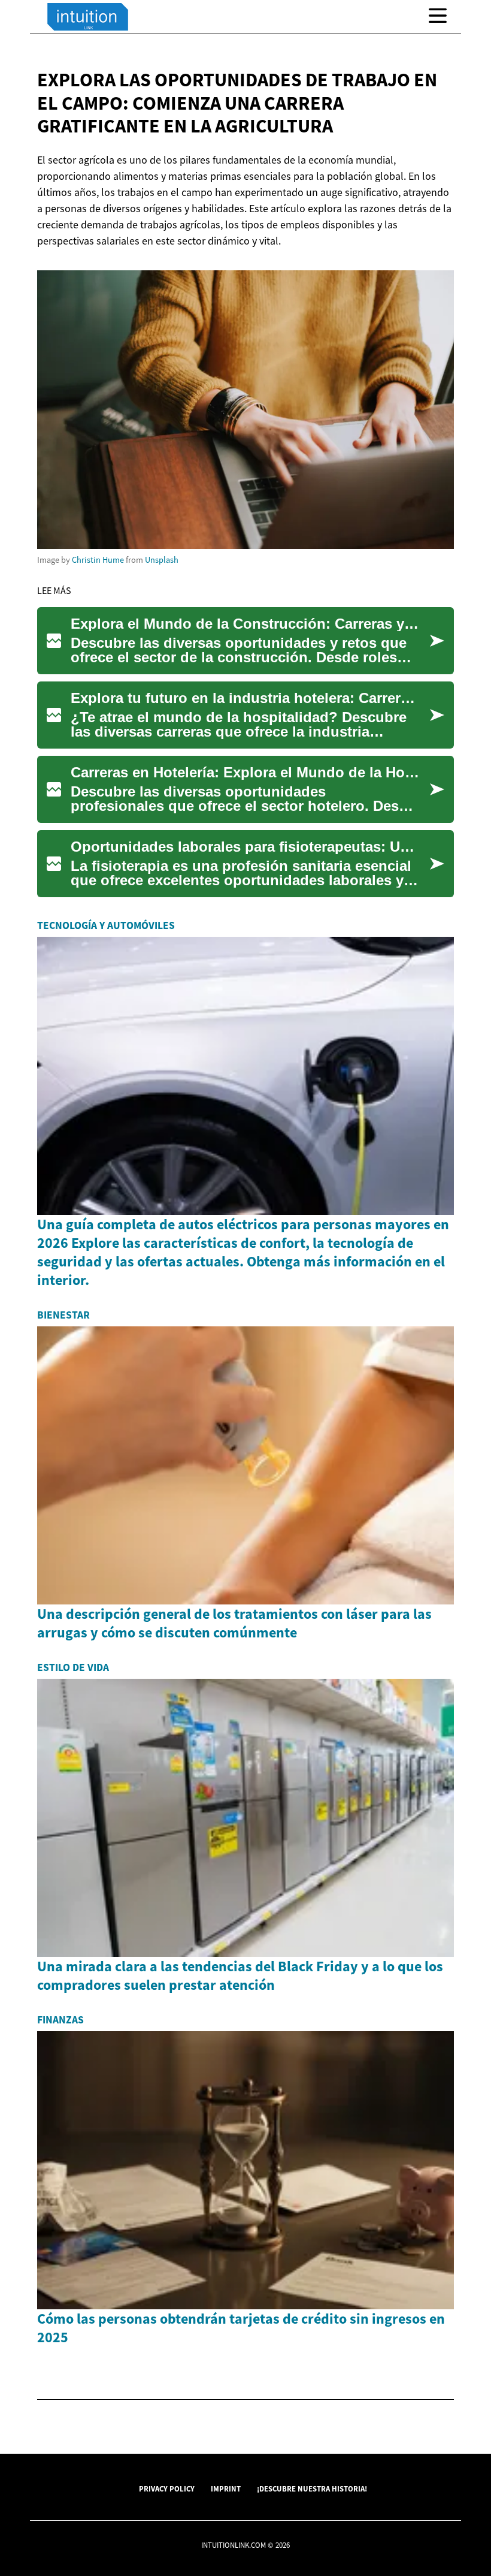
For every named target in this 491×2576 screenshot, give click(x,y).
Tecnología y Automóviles (106, 925)
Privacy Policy (167, 2488)
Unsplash (162, 560)
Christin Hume (98, 560)
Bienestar (63, 1315)
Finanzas (60, 2020)
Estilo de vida (73, 1667)
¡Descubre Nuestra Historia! (312, 2488)
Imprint (226, 2488)
